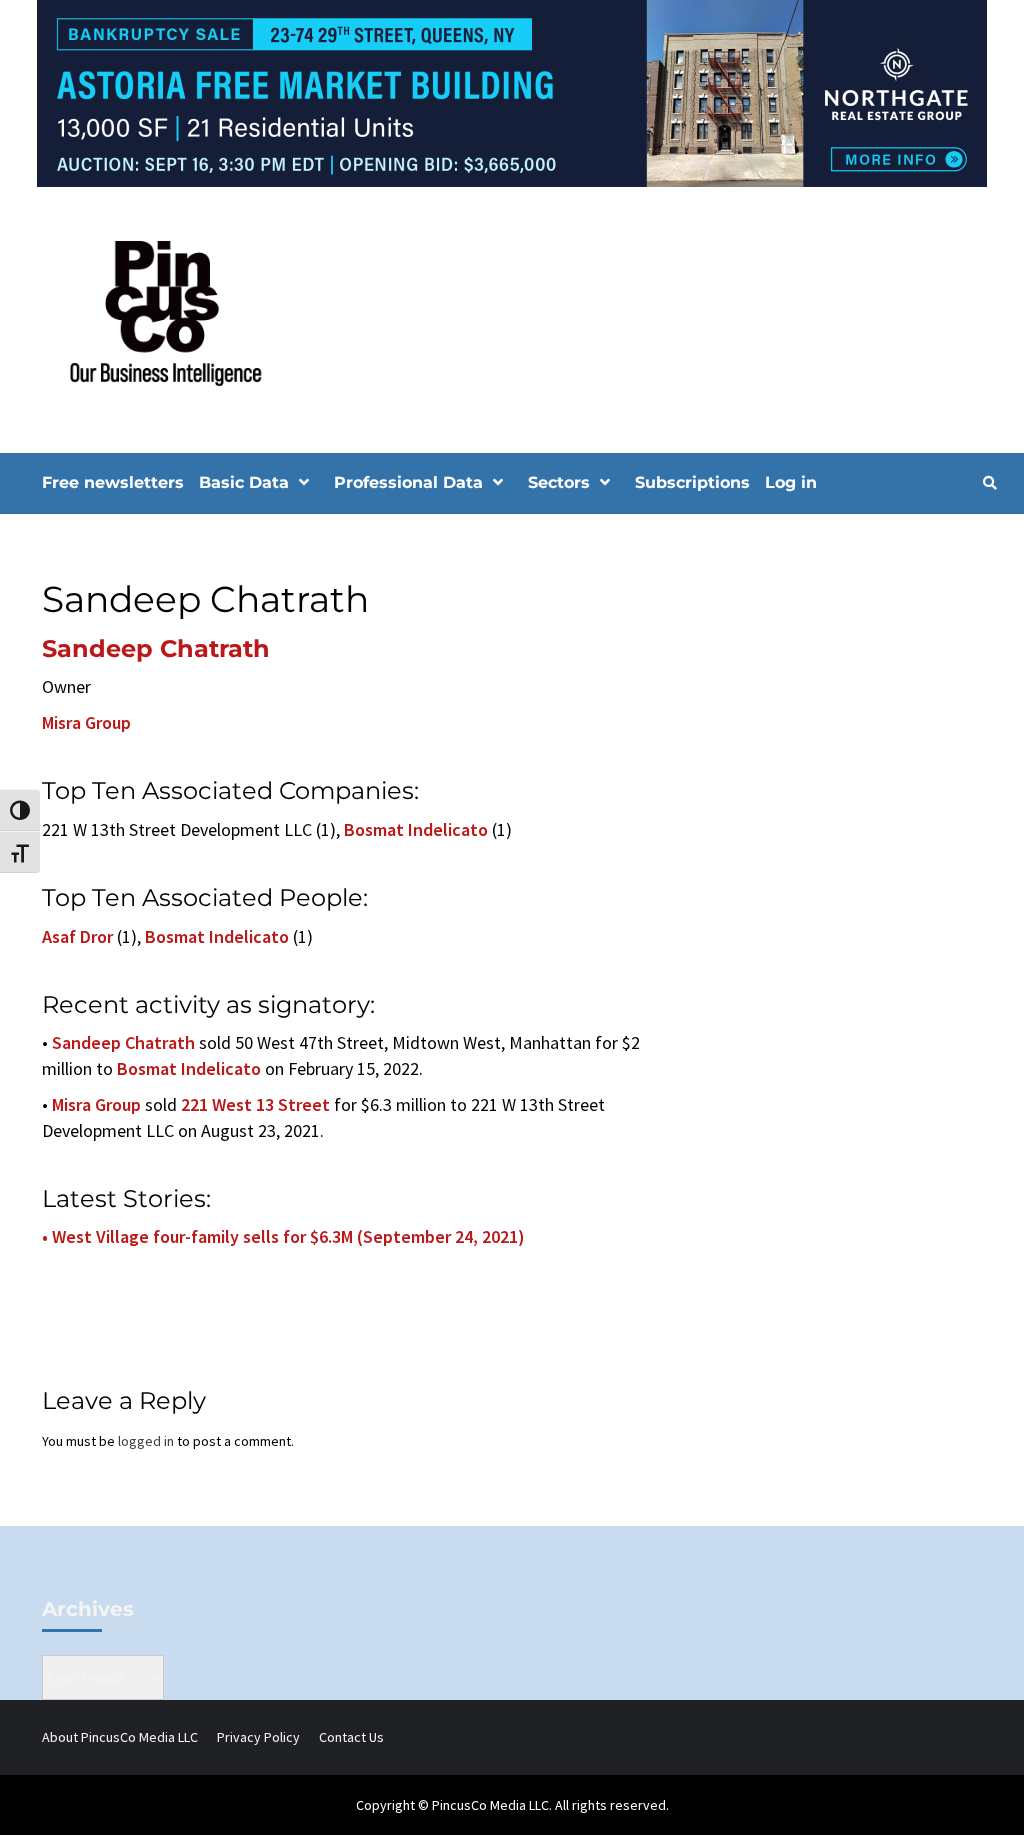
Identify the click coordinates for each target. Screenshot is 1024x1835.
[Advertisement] (856, 679)
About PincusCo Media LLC (120, 1737)
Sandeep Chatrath (156, 648)
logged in (146, 1441)
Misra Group (86, 722)
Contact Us (351, 1737)
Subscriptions (692, 482)
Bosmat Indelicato (416, 829)
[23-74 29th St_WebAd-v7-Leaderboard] (512, 92)
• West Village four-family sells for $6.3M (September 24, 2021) (283, 1236)
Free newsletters (113, 482)
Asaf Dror (77, 936)
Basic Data (244, 482)
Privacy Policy (258, 1737)
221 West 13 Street (255, 1104)
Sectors (559, 482)
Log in (791, 482)
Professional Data (408, 482)
